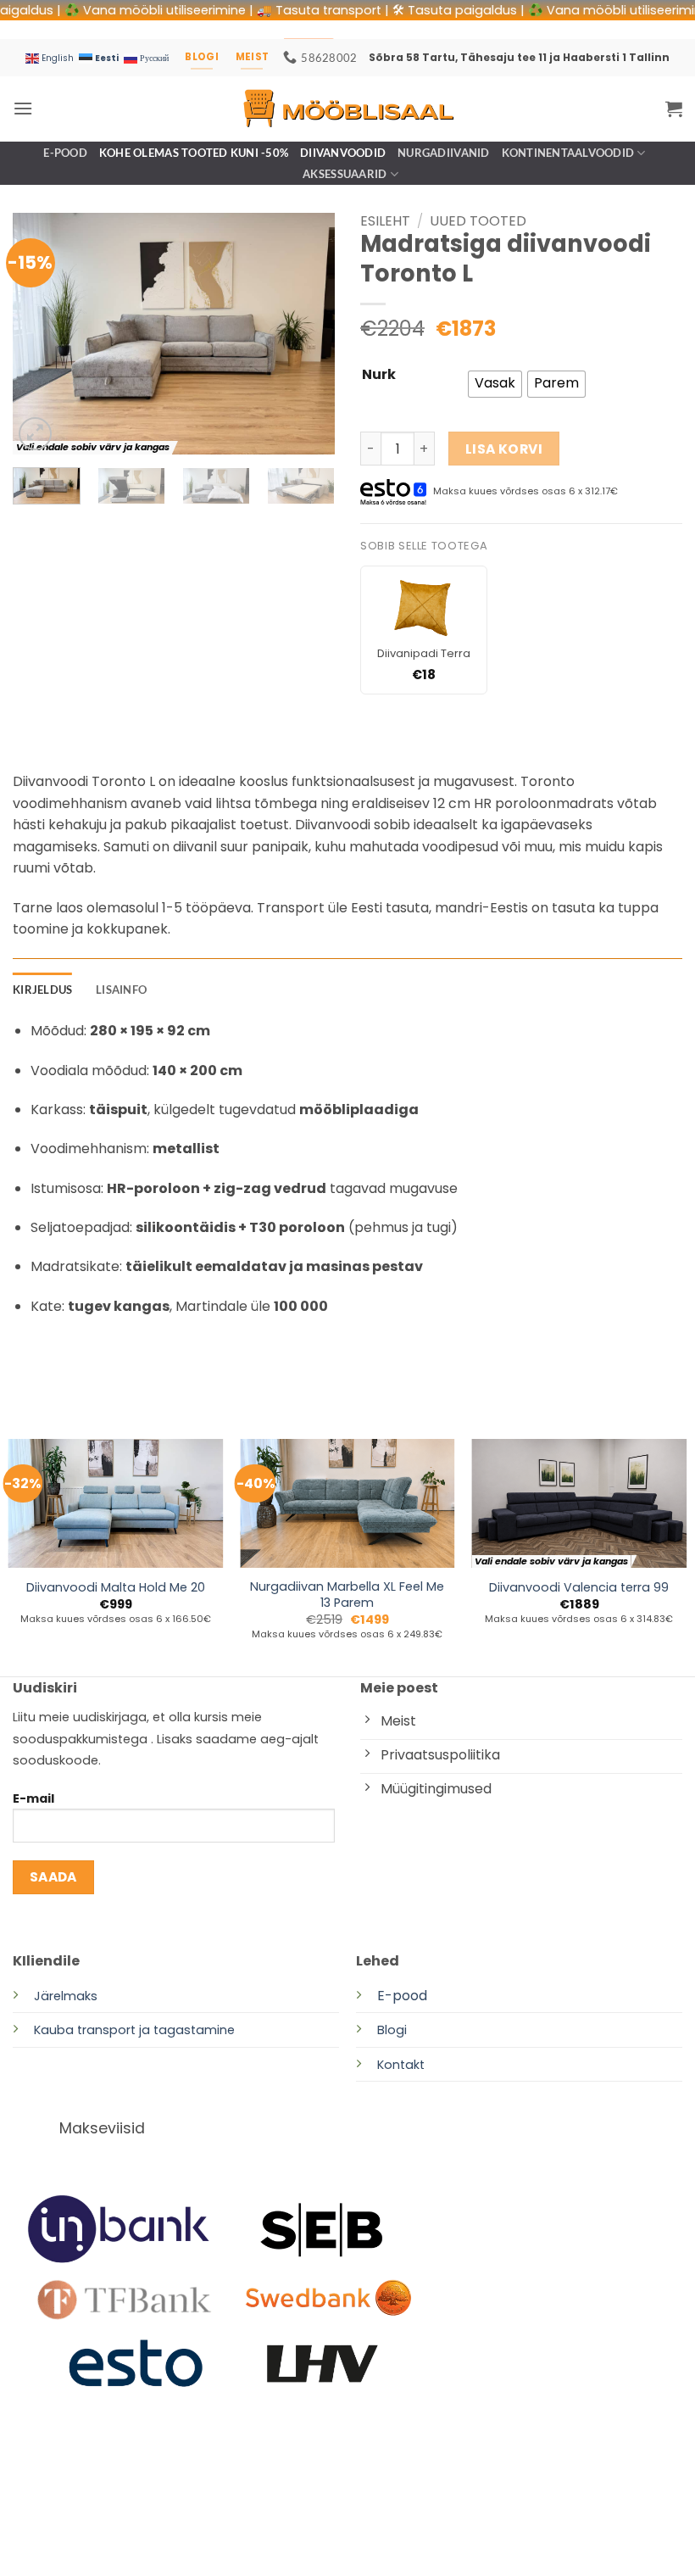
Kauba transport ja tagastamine (134, 2030)
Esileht (385, 221)
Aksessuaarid (345, 174)
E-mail (33, 1798)
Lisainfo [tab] (121, 990)
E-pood (65, 153)
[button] (23, 108)
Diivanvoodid (343, 153)
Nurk (379, 375)
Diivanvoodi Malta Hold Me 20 (116, 1588)
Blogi (392, 2030)
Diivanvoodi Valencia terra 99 (579, 1588)
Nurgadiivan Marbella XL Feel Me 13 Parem (347, 1595)
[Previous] (41, 334)
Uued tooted (478, 221)
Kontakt (401, 2065)
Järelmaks (66, 1996)
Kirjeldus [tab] (42, 990)
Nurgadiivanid (443, 153)
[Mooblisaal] (347, 108)
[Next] (307, 334)
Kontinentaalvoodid (568, 153)
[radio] (495, 384)
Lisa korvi (504, 449)
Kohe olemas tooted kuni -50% (194, 153)
